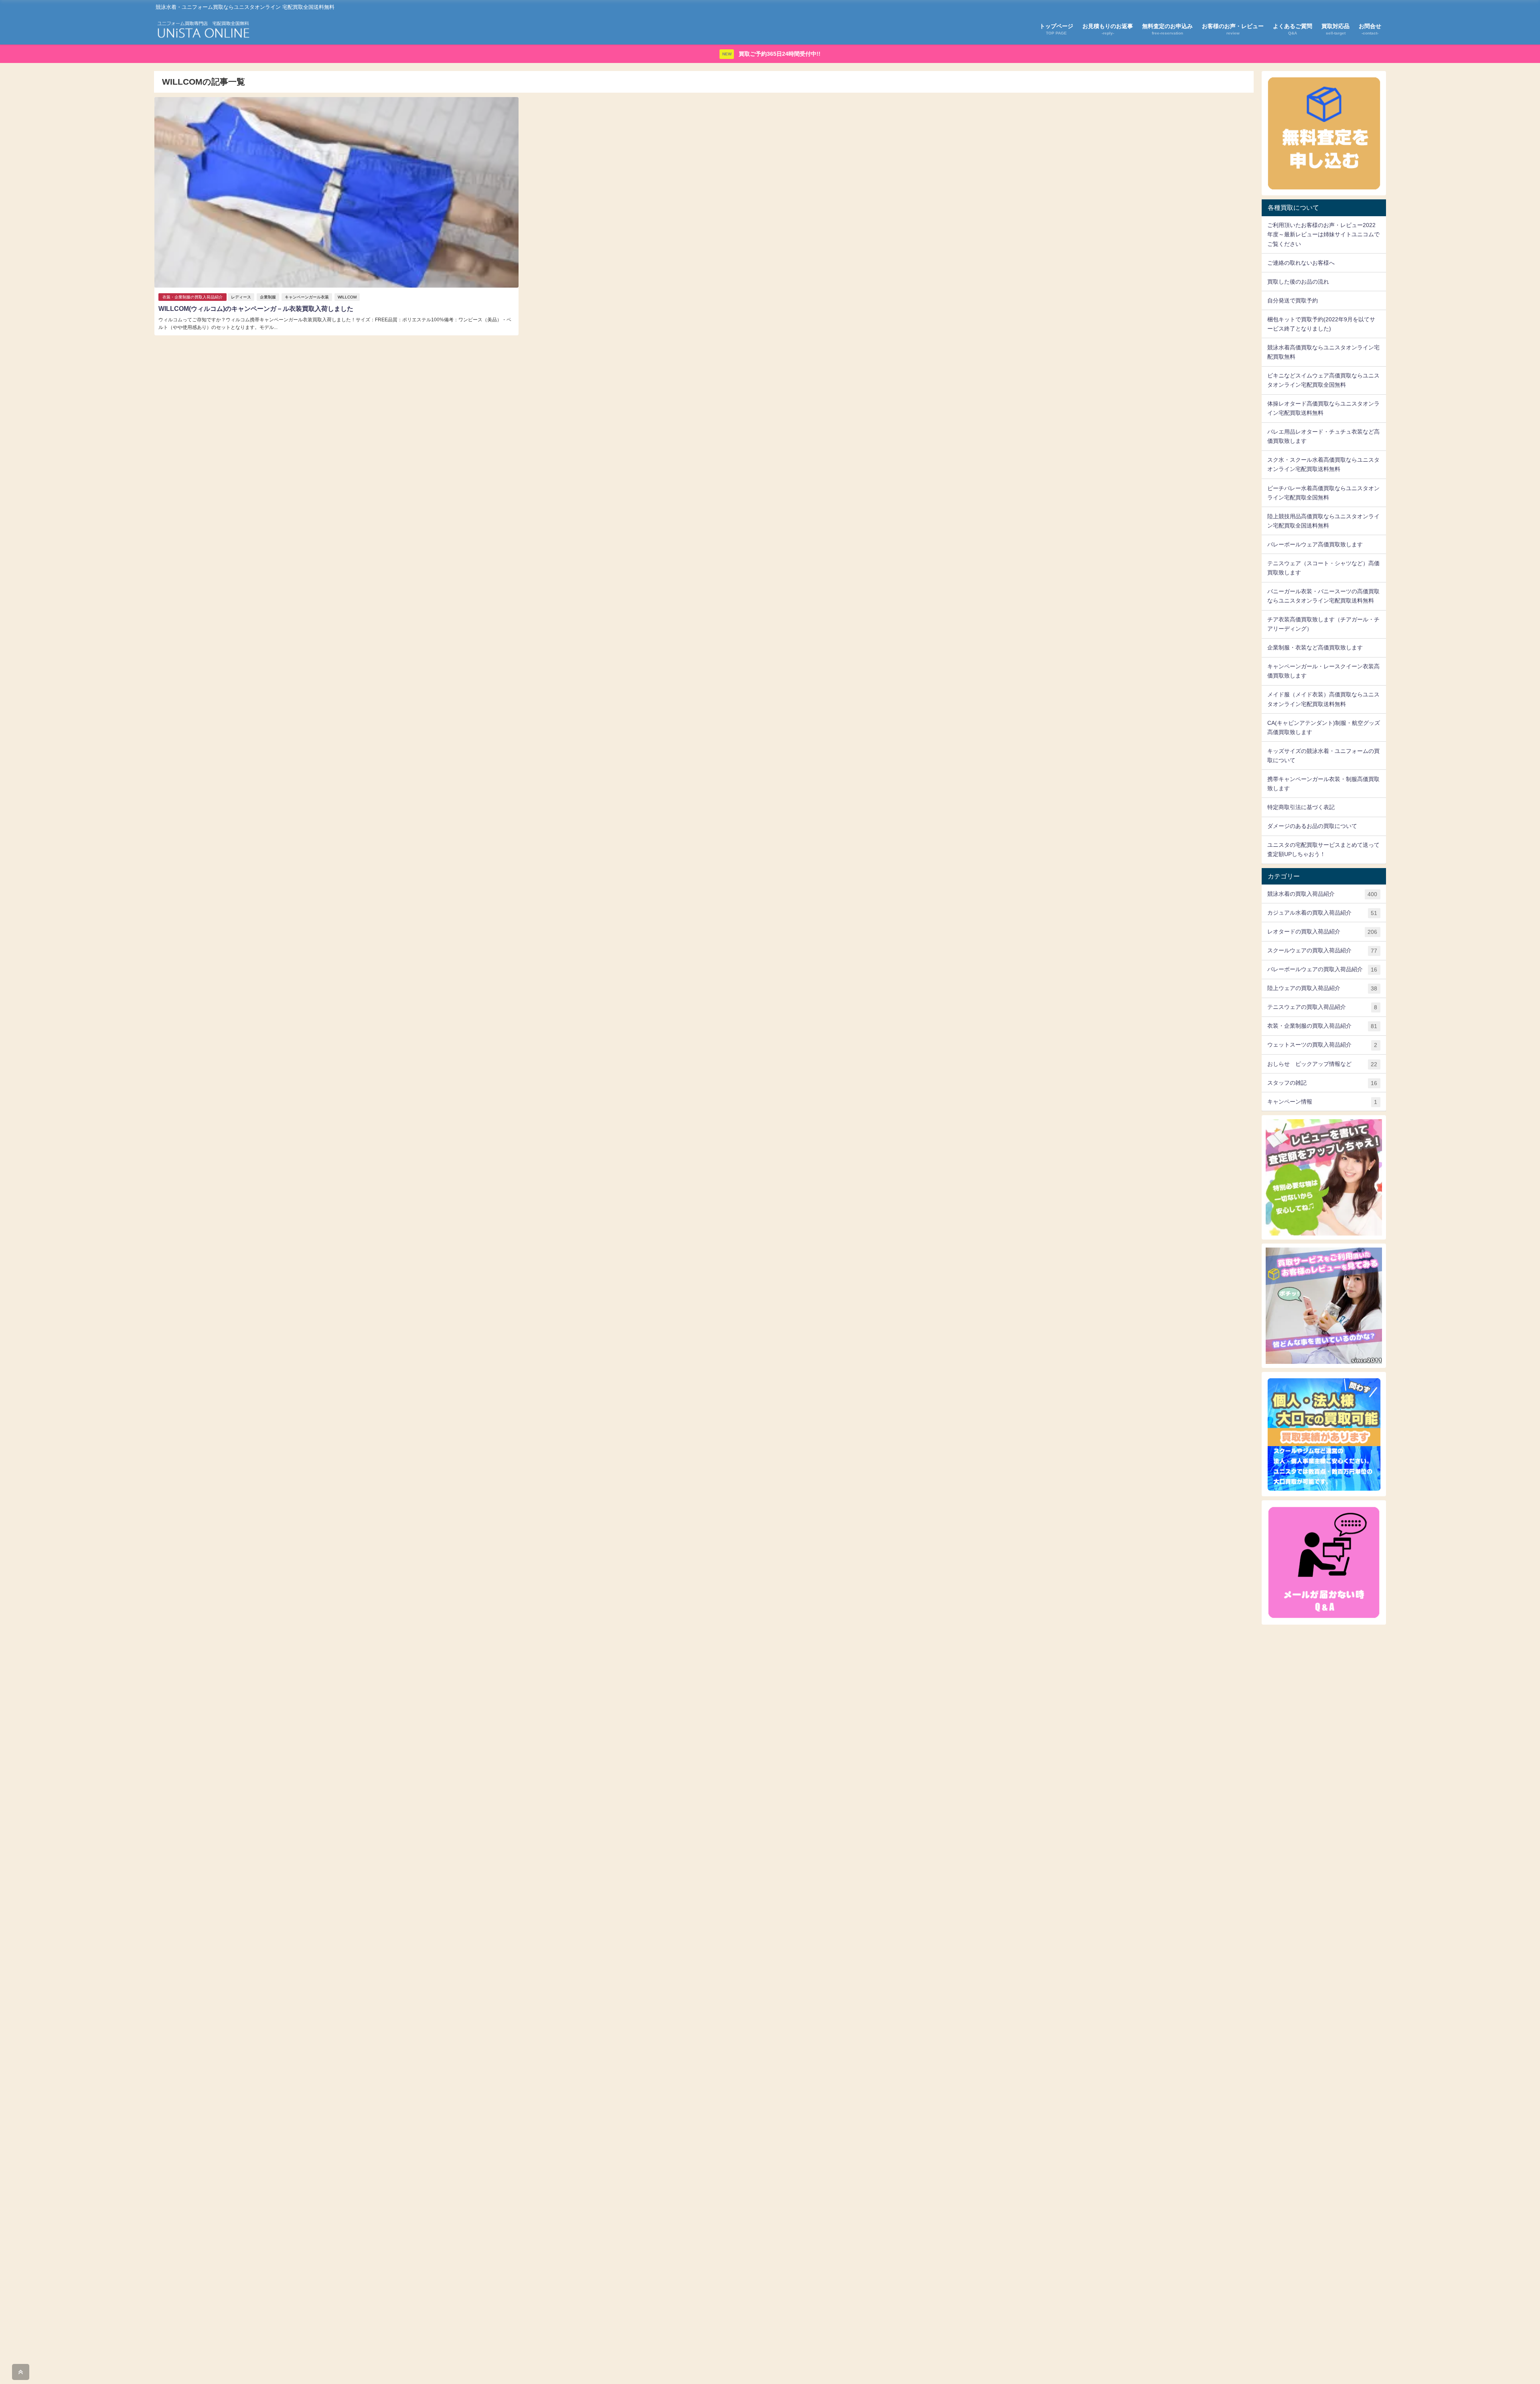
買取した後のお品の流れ (1298, 282)
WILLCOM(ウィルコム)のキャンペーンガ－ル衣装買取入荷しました (256, 309)
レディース (241, 297)
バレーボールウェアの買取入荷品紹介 (1322, 969)
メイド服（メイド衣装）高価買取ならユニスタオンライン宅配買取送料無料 (1323, 699)
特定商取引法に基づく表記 (1301, 807)
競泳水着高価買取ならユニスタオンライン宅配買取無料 (1323, 352)
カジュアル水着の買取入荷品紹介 (1322, 913)
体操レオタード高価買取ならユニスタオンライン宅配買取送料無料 (1323, 408)
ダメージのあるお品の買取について (1312, 826)
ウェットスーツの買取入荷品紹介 (1322, 1045)
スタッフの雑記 (1322, 1083)
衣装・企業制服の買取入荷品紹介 (192, 297)
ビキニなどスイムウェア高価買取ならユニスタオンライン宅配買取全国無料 (1323, 380)
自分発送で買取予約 (1293, 300)
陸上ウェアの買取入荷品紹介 (1322, 988)
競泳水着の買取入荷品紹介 (1322, 894)
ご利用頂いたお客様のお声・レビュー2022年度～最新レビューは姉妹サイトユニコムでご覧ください (1323, 234)
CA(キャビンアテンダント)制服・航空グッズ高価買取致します (1324, 727)
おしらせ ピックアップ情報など (1322, 1064)
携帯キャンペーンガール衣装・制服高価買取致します (1323, 784)
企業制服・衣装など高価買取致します (1315, 647)
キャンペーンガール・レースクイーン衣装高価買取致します (1323, 671)
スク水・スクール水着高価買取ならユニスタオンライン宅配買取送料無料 (1323, 464)
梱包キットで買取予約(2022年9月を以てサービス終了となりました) (1321, 324)
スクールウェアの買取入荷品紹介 (1322, 951)
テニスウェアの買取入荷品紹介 (1322, 1007)
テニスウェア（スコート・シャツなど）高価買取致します (1323, 568)
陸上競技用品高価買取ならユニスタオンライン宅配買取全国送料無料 (1323, 521)
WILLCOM (347, 297)
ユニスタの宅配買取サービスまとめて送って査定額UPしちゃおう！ (1323, 849)
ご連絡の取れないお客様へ (1301, 263)
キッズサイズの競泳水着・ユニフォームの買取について (1323, 756)
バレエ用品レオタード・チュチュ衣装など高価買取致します (1323, 436)
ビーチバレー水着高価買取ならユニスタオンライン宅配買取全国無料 (1323, 493)
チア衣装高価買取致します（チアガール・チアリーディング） (1323, 624)
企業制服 (268, 297)
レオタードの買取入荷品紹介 (1322, 932)
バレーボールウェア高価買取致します (1315, 544)
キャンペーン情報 (1322, 1102)
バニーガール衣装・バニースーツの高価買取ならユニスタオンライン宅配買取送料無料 (1323, 596)
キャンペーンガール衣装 (307, 297)
